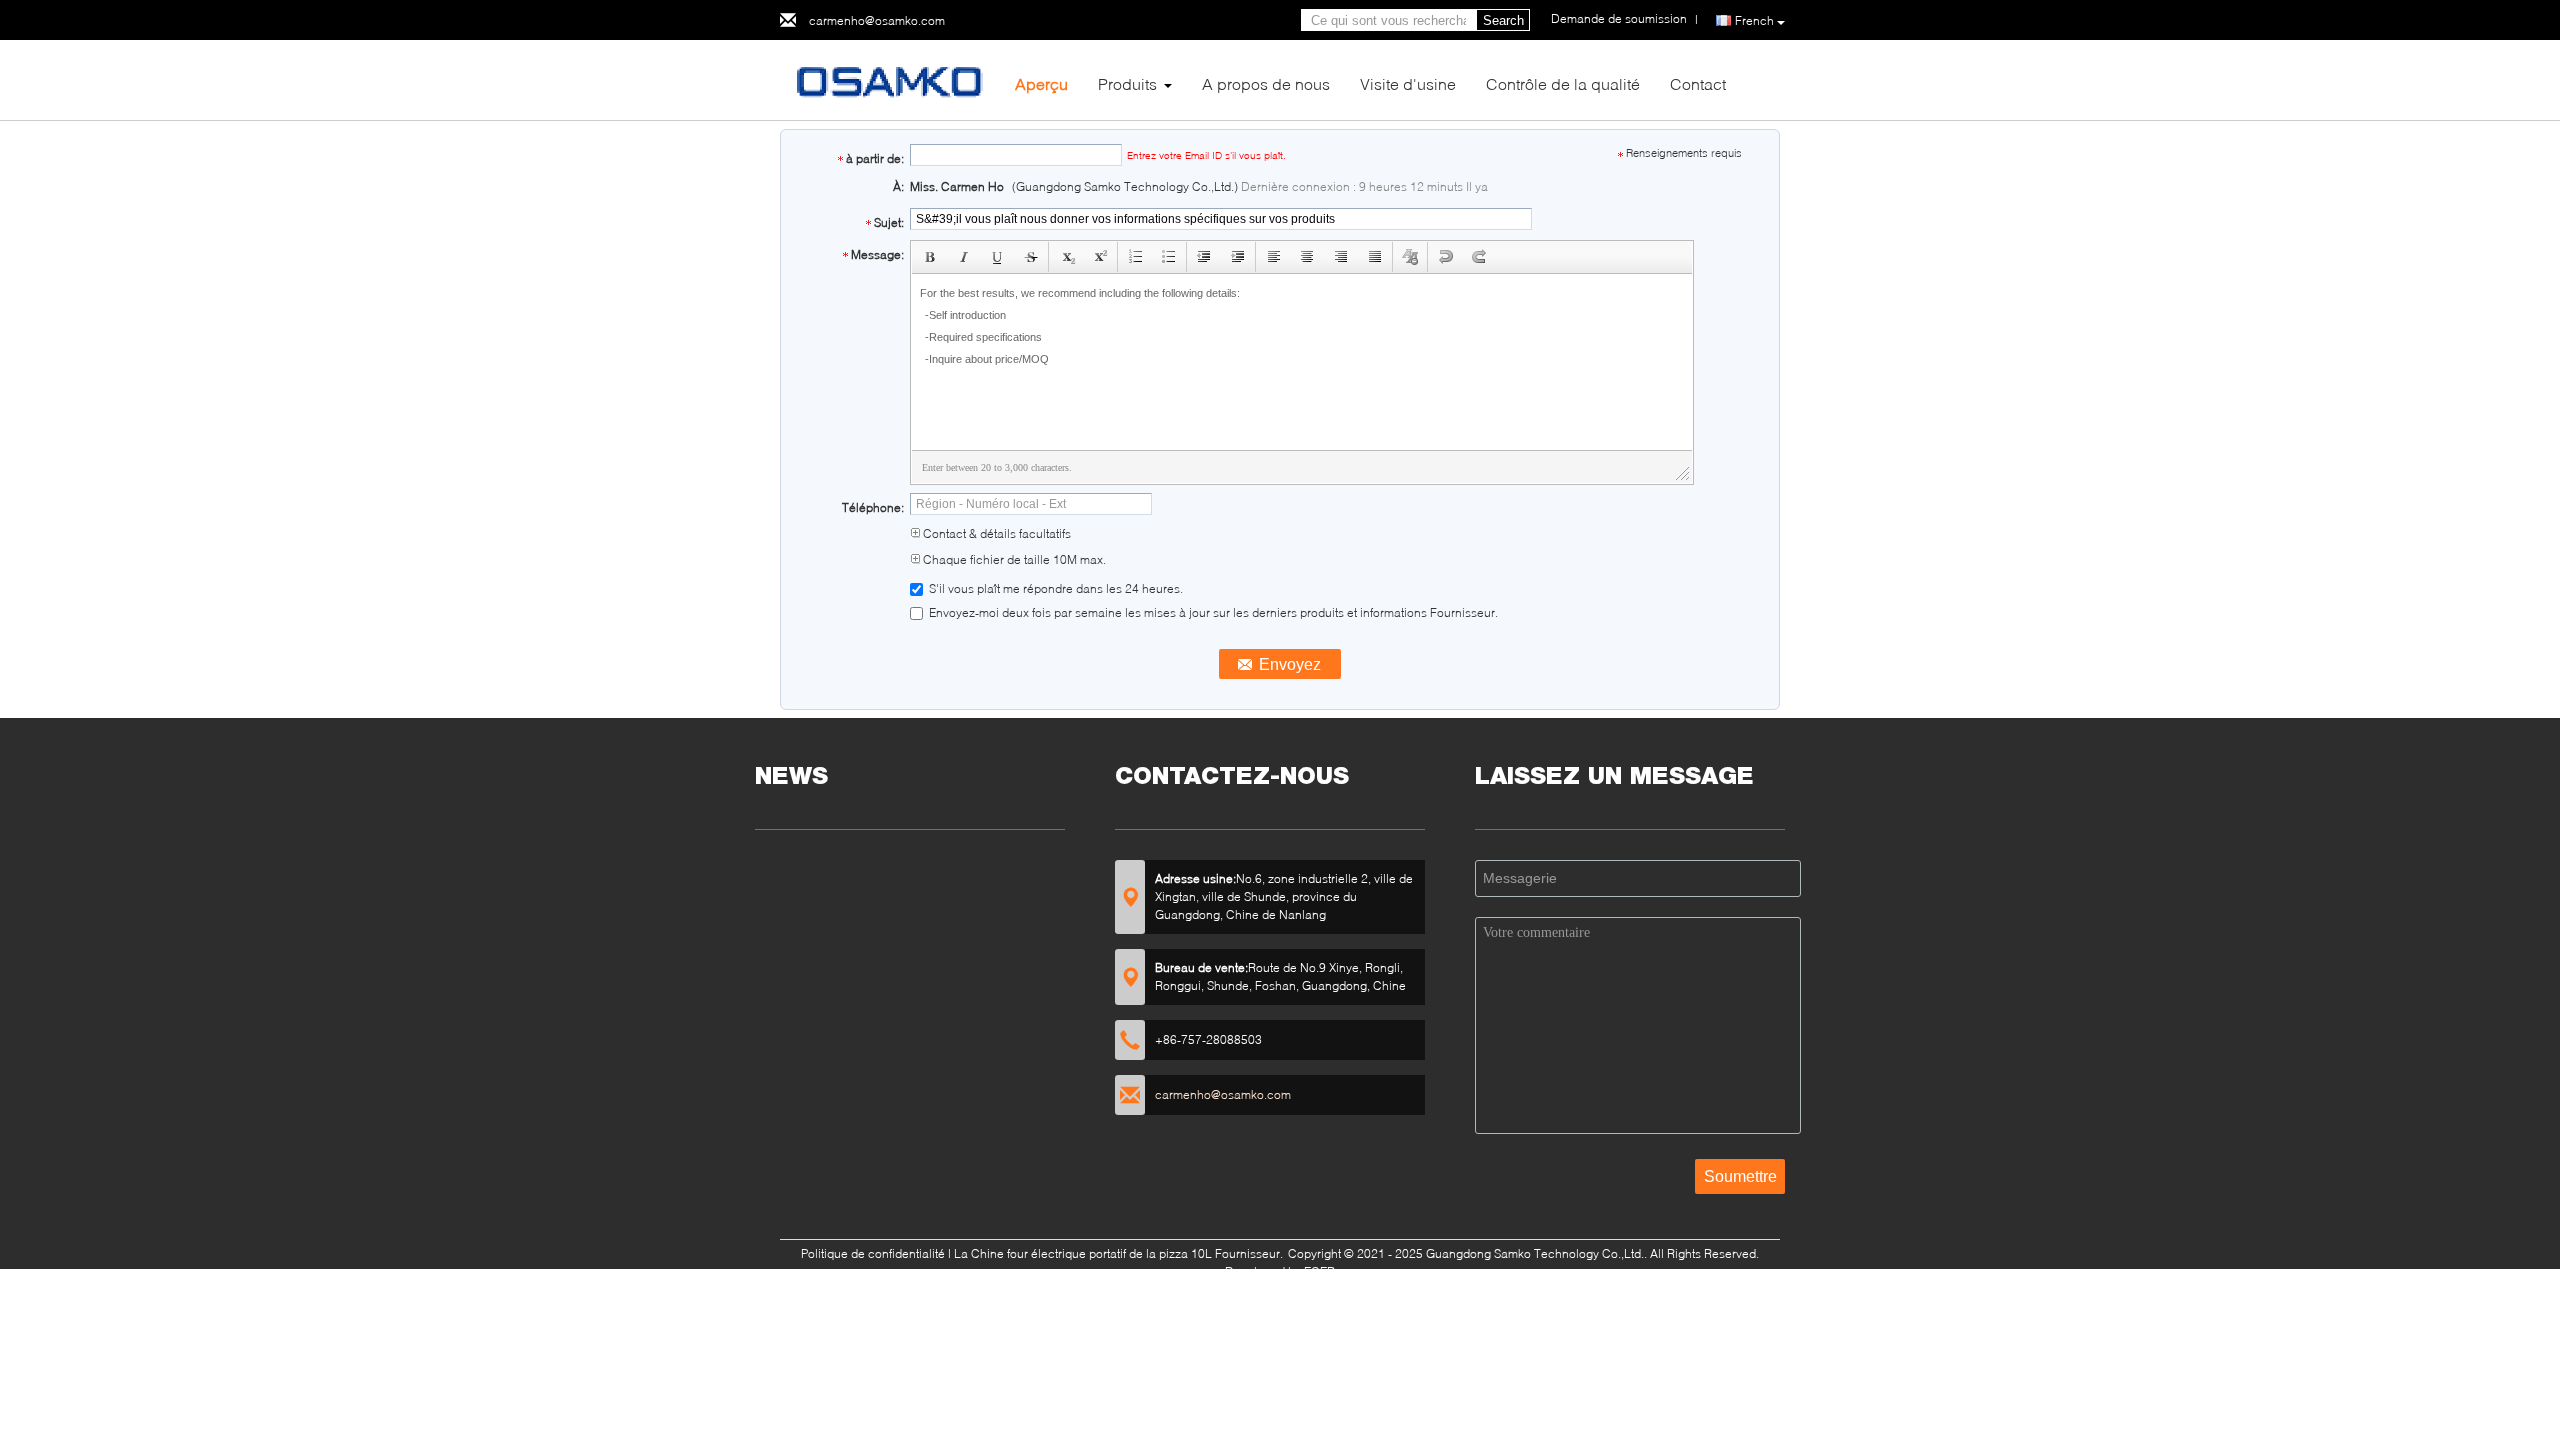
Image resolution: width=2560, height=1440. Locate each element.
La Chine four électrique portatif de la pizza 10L (1083, 1253)
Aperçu (1041, 83)
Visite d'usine (1408, 83)
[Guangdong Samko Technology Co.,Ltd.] (890, 78)
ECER (1319, 1271)
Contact (1698, 83)
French (1754, 20)
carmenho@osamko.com (877, 20)
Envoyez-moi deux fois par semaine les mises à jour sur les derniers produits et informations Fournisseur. (1212, 612)
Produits (1127, 83)
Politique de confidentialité (873, 1253)
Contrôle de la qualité (1563, 83)
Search (1503, 20)
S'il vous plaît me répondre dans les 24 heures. (1054, 588)
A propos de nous (1266, 83)
